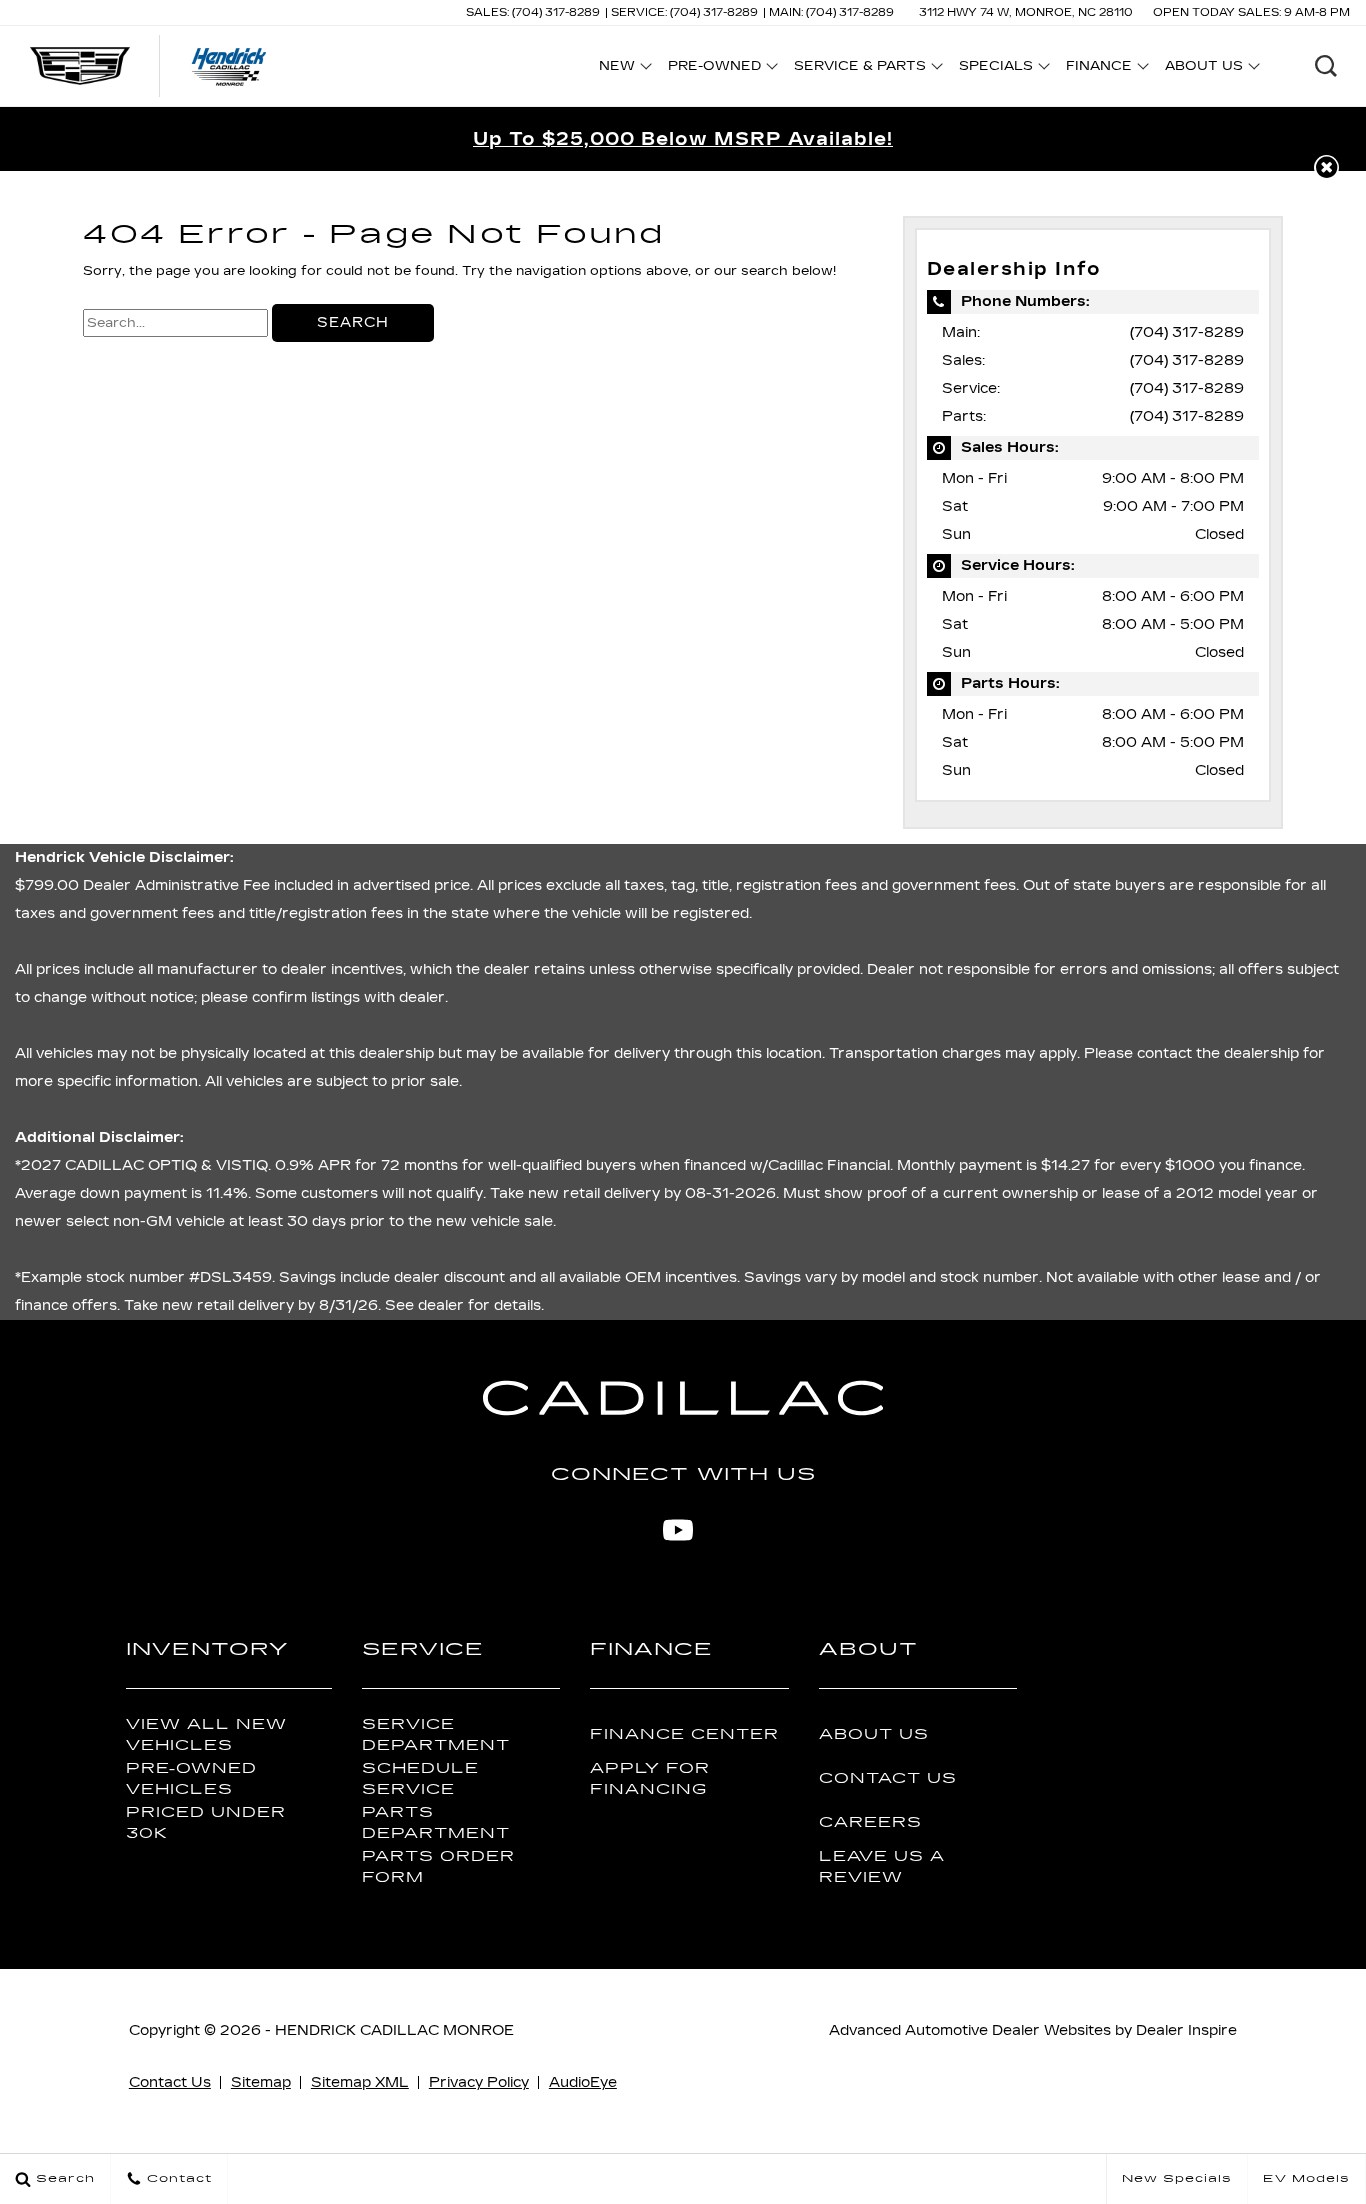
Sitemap (261, 2082)
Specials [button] (995, 69)
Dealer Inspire (1186, 2030)
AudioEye (583, 2082)
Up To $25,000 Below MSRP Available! (683, 139)
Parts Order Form (438, 1867)
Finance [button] (1098, 69)
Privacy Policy (479, 2082)
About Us (874, 1734)
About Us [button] (1203, 69)
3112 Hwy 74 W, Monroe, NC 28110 (1026, 12)
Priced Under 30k (206, 1823)
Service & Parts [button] (859, 69)
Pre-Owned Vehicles (191, 1779)
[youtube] (678, 1530)
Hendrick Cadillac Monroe (394, 2030)
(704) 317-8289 (1187, 332)
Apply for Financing (650, 1779)
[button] (1326, 66)
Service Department (436, 1735)
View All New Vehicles (206, 1735)
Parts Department (436, 1823)
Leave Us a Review (882, 1867)
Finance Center (684, 1734)
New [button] (622, 69)
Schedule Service (420, 1779)
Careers (870, 1822)
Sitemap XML (360, 2082)
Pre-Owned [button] (714, 69)
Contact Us (888, 1778)
